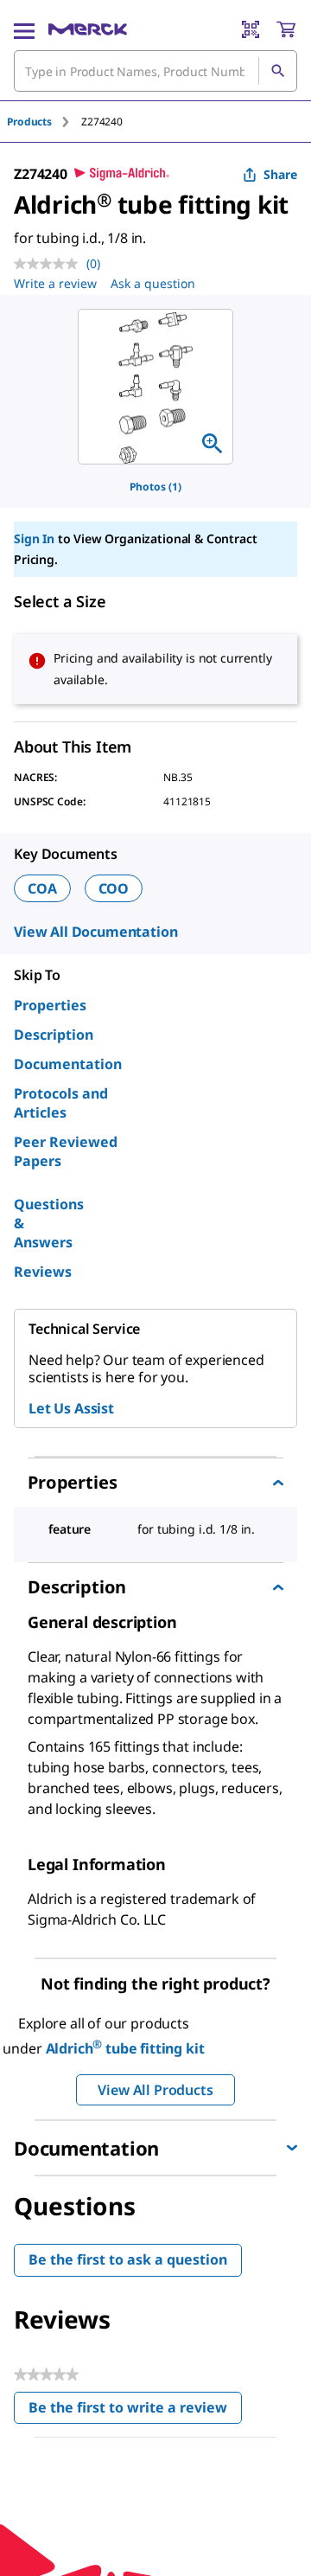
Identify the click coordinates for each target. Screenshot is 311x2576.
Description (54, 1035)
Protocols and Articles (61, 1103)
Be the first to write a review (135, 2411)
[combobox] (155, 71)
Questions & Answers (49, 1223)
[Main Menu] (24, 29)
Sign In (34, 538)
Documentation (68, 1064)
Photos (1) (155, 487)
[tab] (44, 122)
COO (114, 888)
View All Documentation (95, 932)
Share (280, 174)
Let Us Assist (71, 1408)
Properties (50, 1005)
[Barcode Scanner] (251, 29)
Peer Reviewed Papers (66, 1151)
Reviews (43, 1272)
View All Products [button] (155, 2090)
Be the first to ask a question (128, 2259)
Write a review (55, 283)
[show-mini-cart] (286, 29)
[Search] (277, 71)
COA (42, 888)
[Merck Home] (88, 29)
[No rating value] (50, 264)
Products (29, 122)
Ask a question (153, 283)
